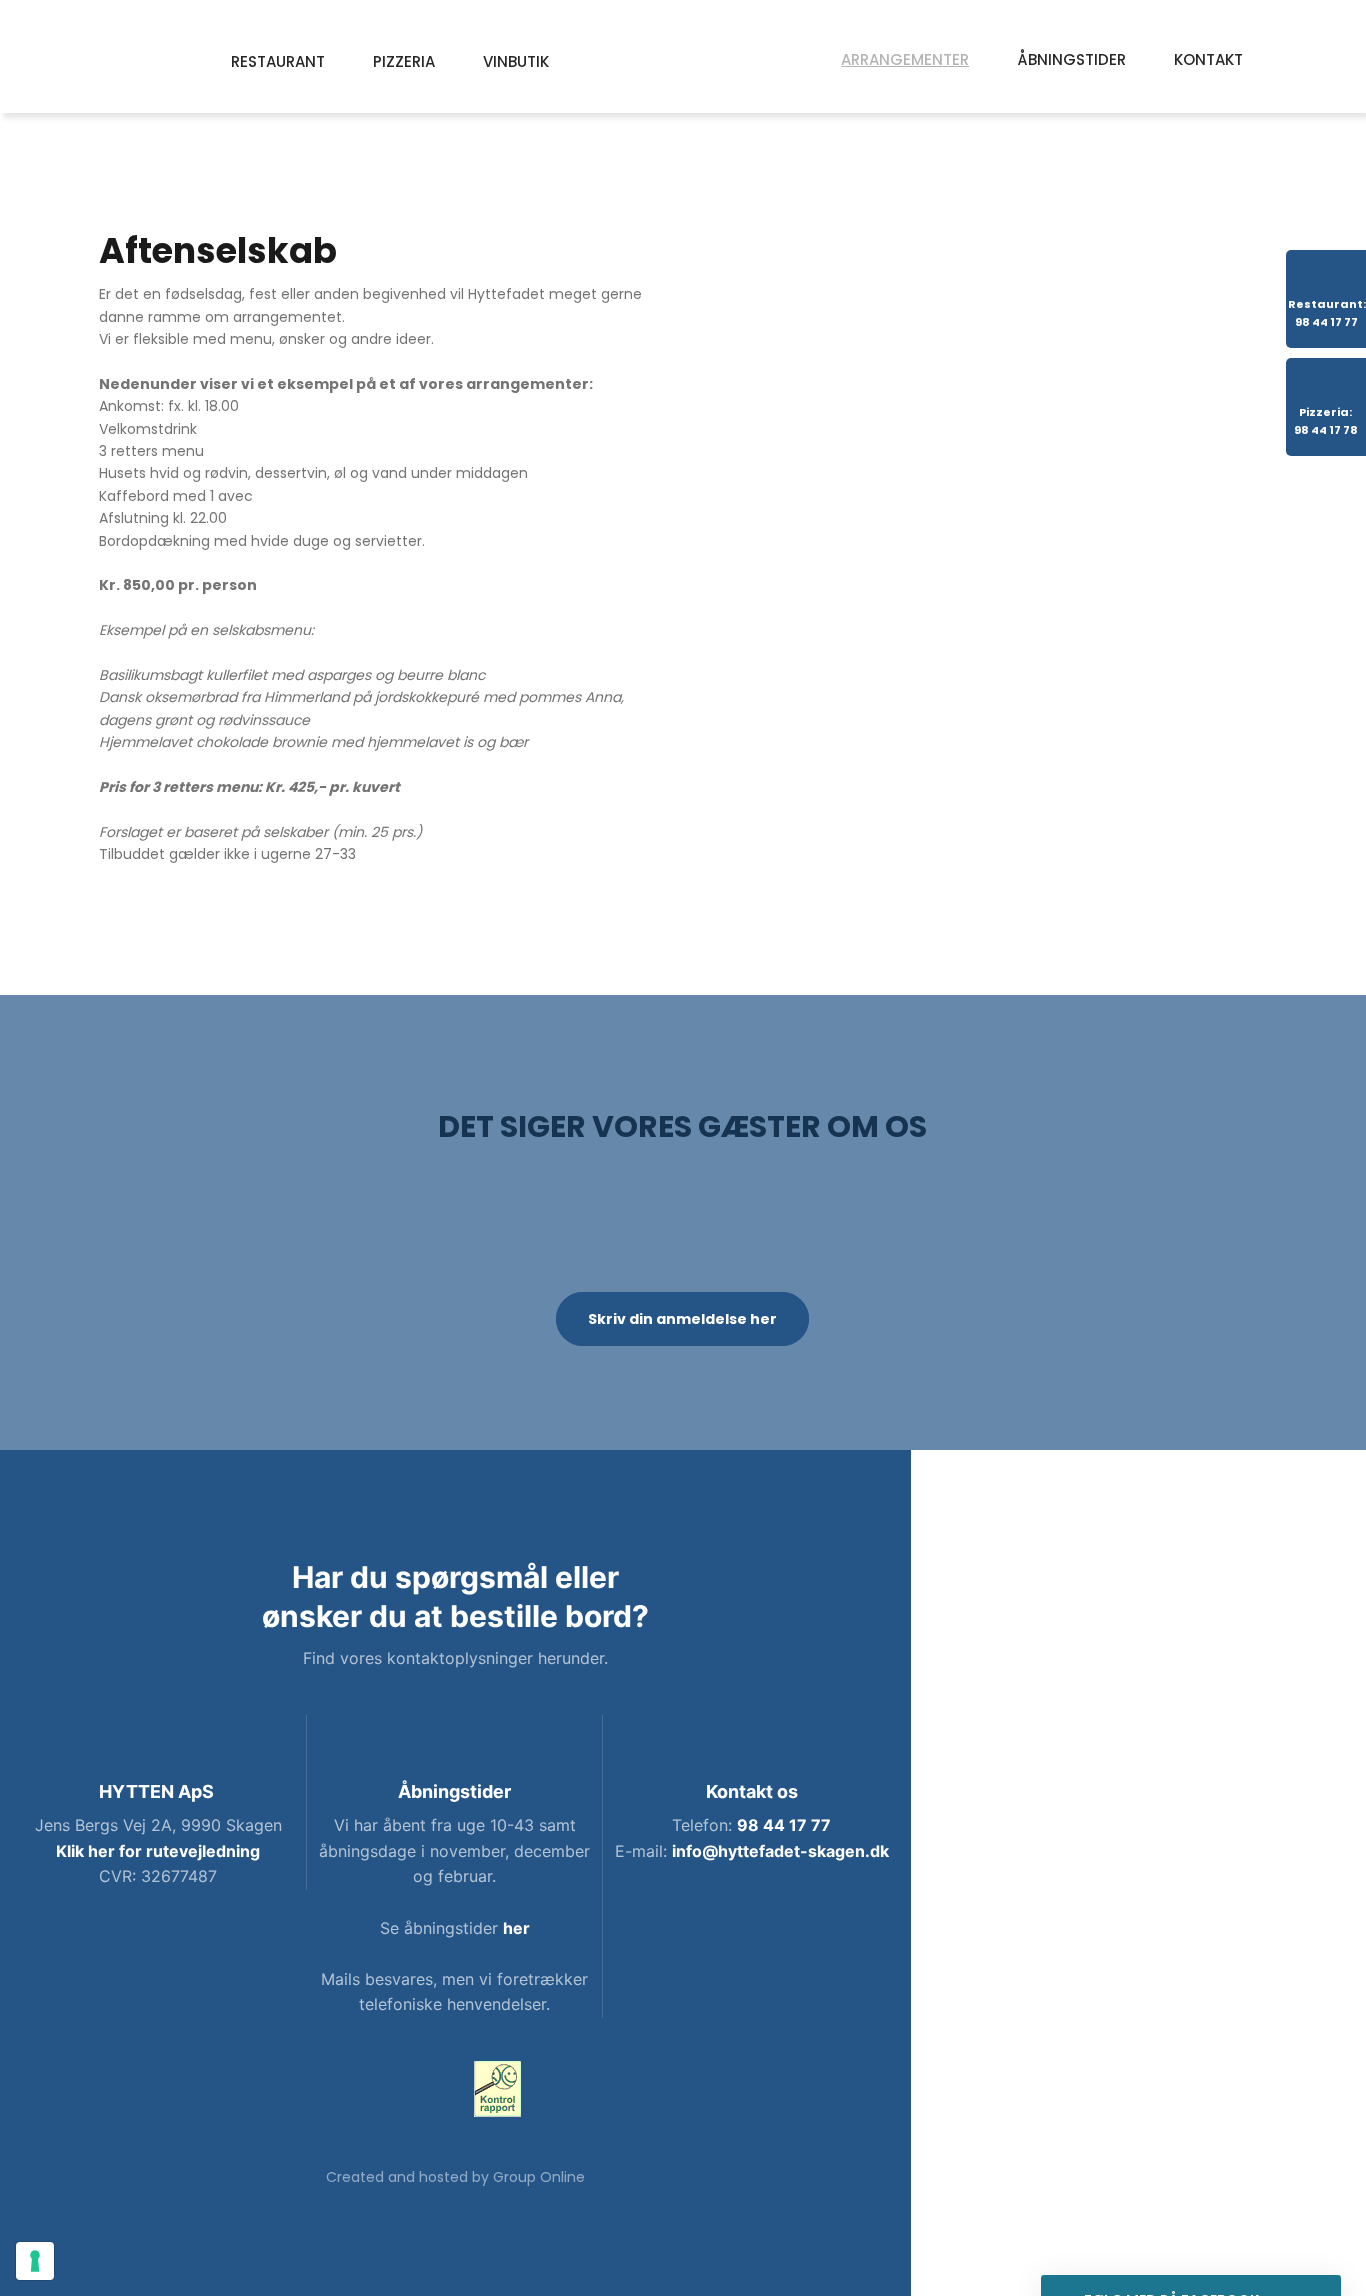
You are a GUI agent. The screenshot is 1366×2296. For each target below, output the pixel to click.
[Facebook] (412, 2092)
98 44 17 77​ (784, 1825)
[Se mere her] (497, 2089)
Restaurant (278, 61)
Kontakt (1208, 59)
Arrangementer (905, 59)
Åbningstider (1071, 59)
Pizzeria (404, 61)
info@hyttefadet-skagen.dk (780, 1851)
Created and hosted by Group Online (455, 2177)
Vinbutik (516, 61)
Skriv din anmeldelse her (682, 1319)
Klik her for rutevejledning (158, 1851)
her (516, 1928)
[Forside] (683, 57)
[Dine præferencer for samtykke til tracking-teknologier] (35, 2261)
